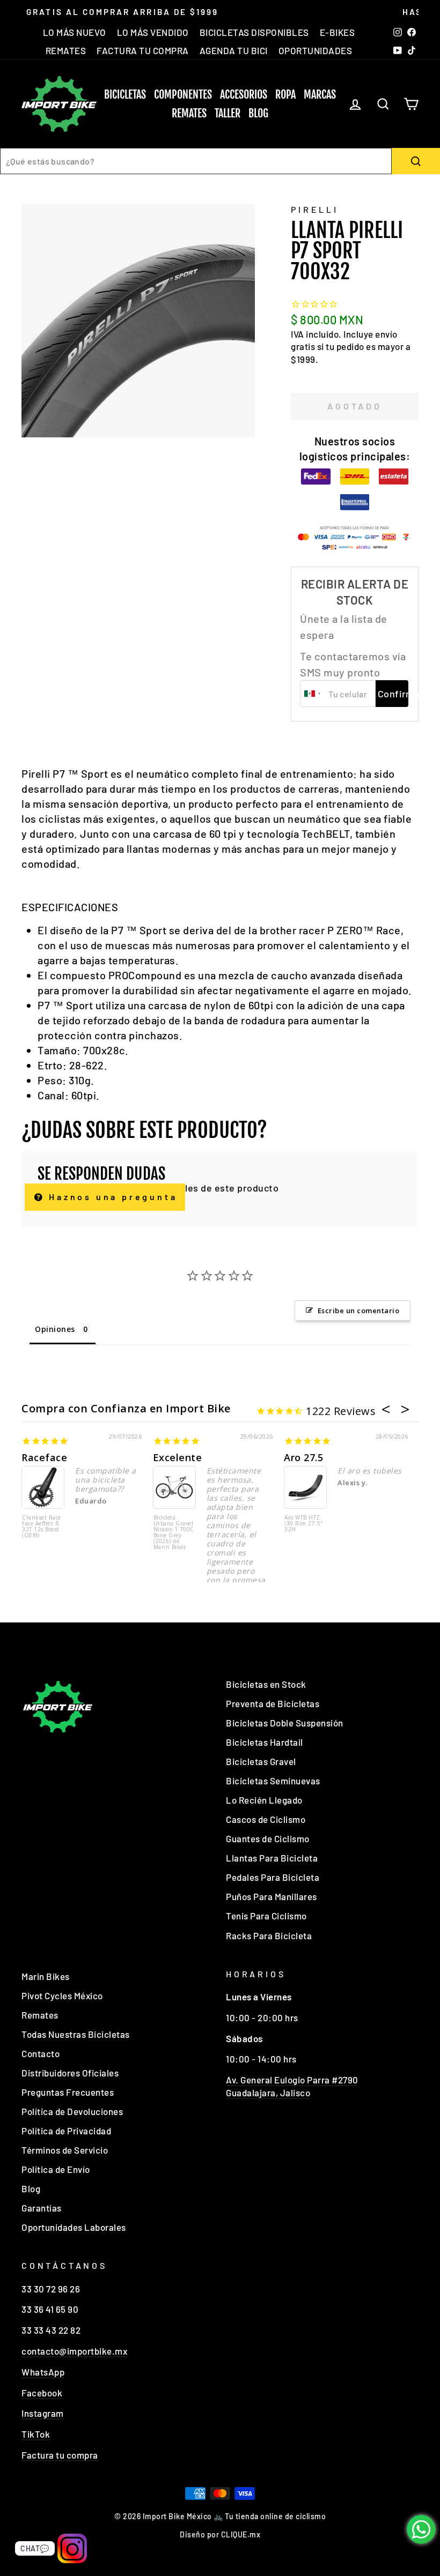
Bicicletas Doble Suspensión (285, 1723)
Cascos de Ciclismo (266, 1819)
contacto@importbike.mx (74, 2351)
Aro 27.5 (303, 1457)
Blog (258, 113)
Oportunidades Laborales (74, 2227)
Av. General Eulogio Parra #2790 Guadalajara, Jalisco (292, 2086)
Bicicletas (125, 95)
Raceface (44, 1457)
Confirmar (393, 694)
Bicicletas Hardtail (265, 1742)
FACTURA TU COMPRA (143, 50)
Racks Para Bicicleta (269, 1935)
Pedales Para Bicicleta (273, 1877)
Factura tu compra (60, 2455)
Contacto (41, 2053)
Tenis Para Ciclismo (266, 1916)
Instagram (43, 2413)
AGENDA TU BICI (234, 50)
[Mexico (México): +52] (313, 694)
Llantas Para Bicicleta (272, 1858)
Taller (228, 113)
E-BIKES (338, 32)
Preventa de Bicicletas (273, 1703)
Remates (189, 113)
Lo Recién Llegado (264, 1800)
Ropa (285, 95)
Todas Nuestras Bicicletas (76, 2034)
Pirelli (315, 209)
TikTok (36, 2434)
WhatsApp (43, 2372)
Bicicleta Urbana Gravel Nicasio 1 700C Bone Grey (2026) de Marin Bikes (174, 1533)
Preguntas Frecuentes (68, 2092)
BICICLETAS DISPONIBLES (254, 32)
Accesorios (244, 95)
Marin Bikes (46, 1976)
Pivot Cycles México (62, 1996)
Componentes (183, 95)
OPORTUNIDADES (316, 50)
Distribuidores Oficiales (70, 2073)
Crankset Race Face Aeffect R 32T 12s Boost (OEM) (42, 1527)
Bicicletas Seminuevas (273, 1781)
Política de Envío (56, 2169)
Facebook (42, 2393)
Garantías (42, 2208)
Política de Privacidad (66, 2131)
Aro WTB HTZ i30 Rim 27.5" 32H (304, 1524)
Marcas (320, 95)
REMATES (66, 50)
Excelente (178, 1457)
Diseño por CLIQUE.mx (220, 2534)
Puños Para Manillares (272, 1896)
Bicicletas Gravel (261, 1761)
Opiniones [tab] (55, 1329)
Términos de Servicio (65, 2150)
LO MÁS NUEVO (75, 32)
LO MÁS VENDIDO (153, 32)
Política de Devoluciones (72, 2111)
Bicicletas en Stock (266, 1684)
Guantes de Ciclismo (268, 1838)
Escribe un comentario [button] (359, 1311)
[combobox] (196, 161)
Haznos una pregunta (111, 1197)
